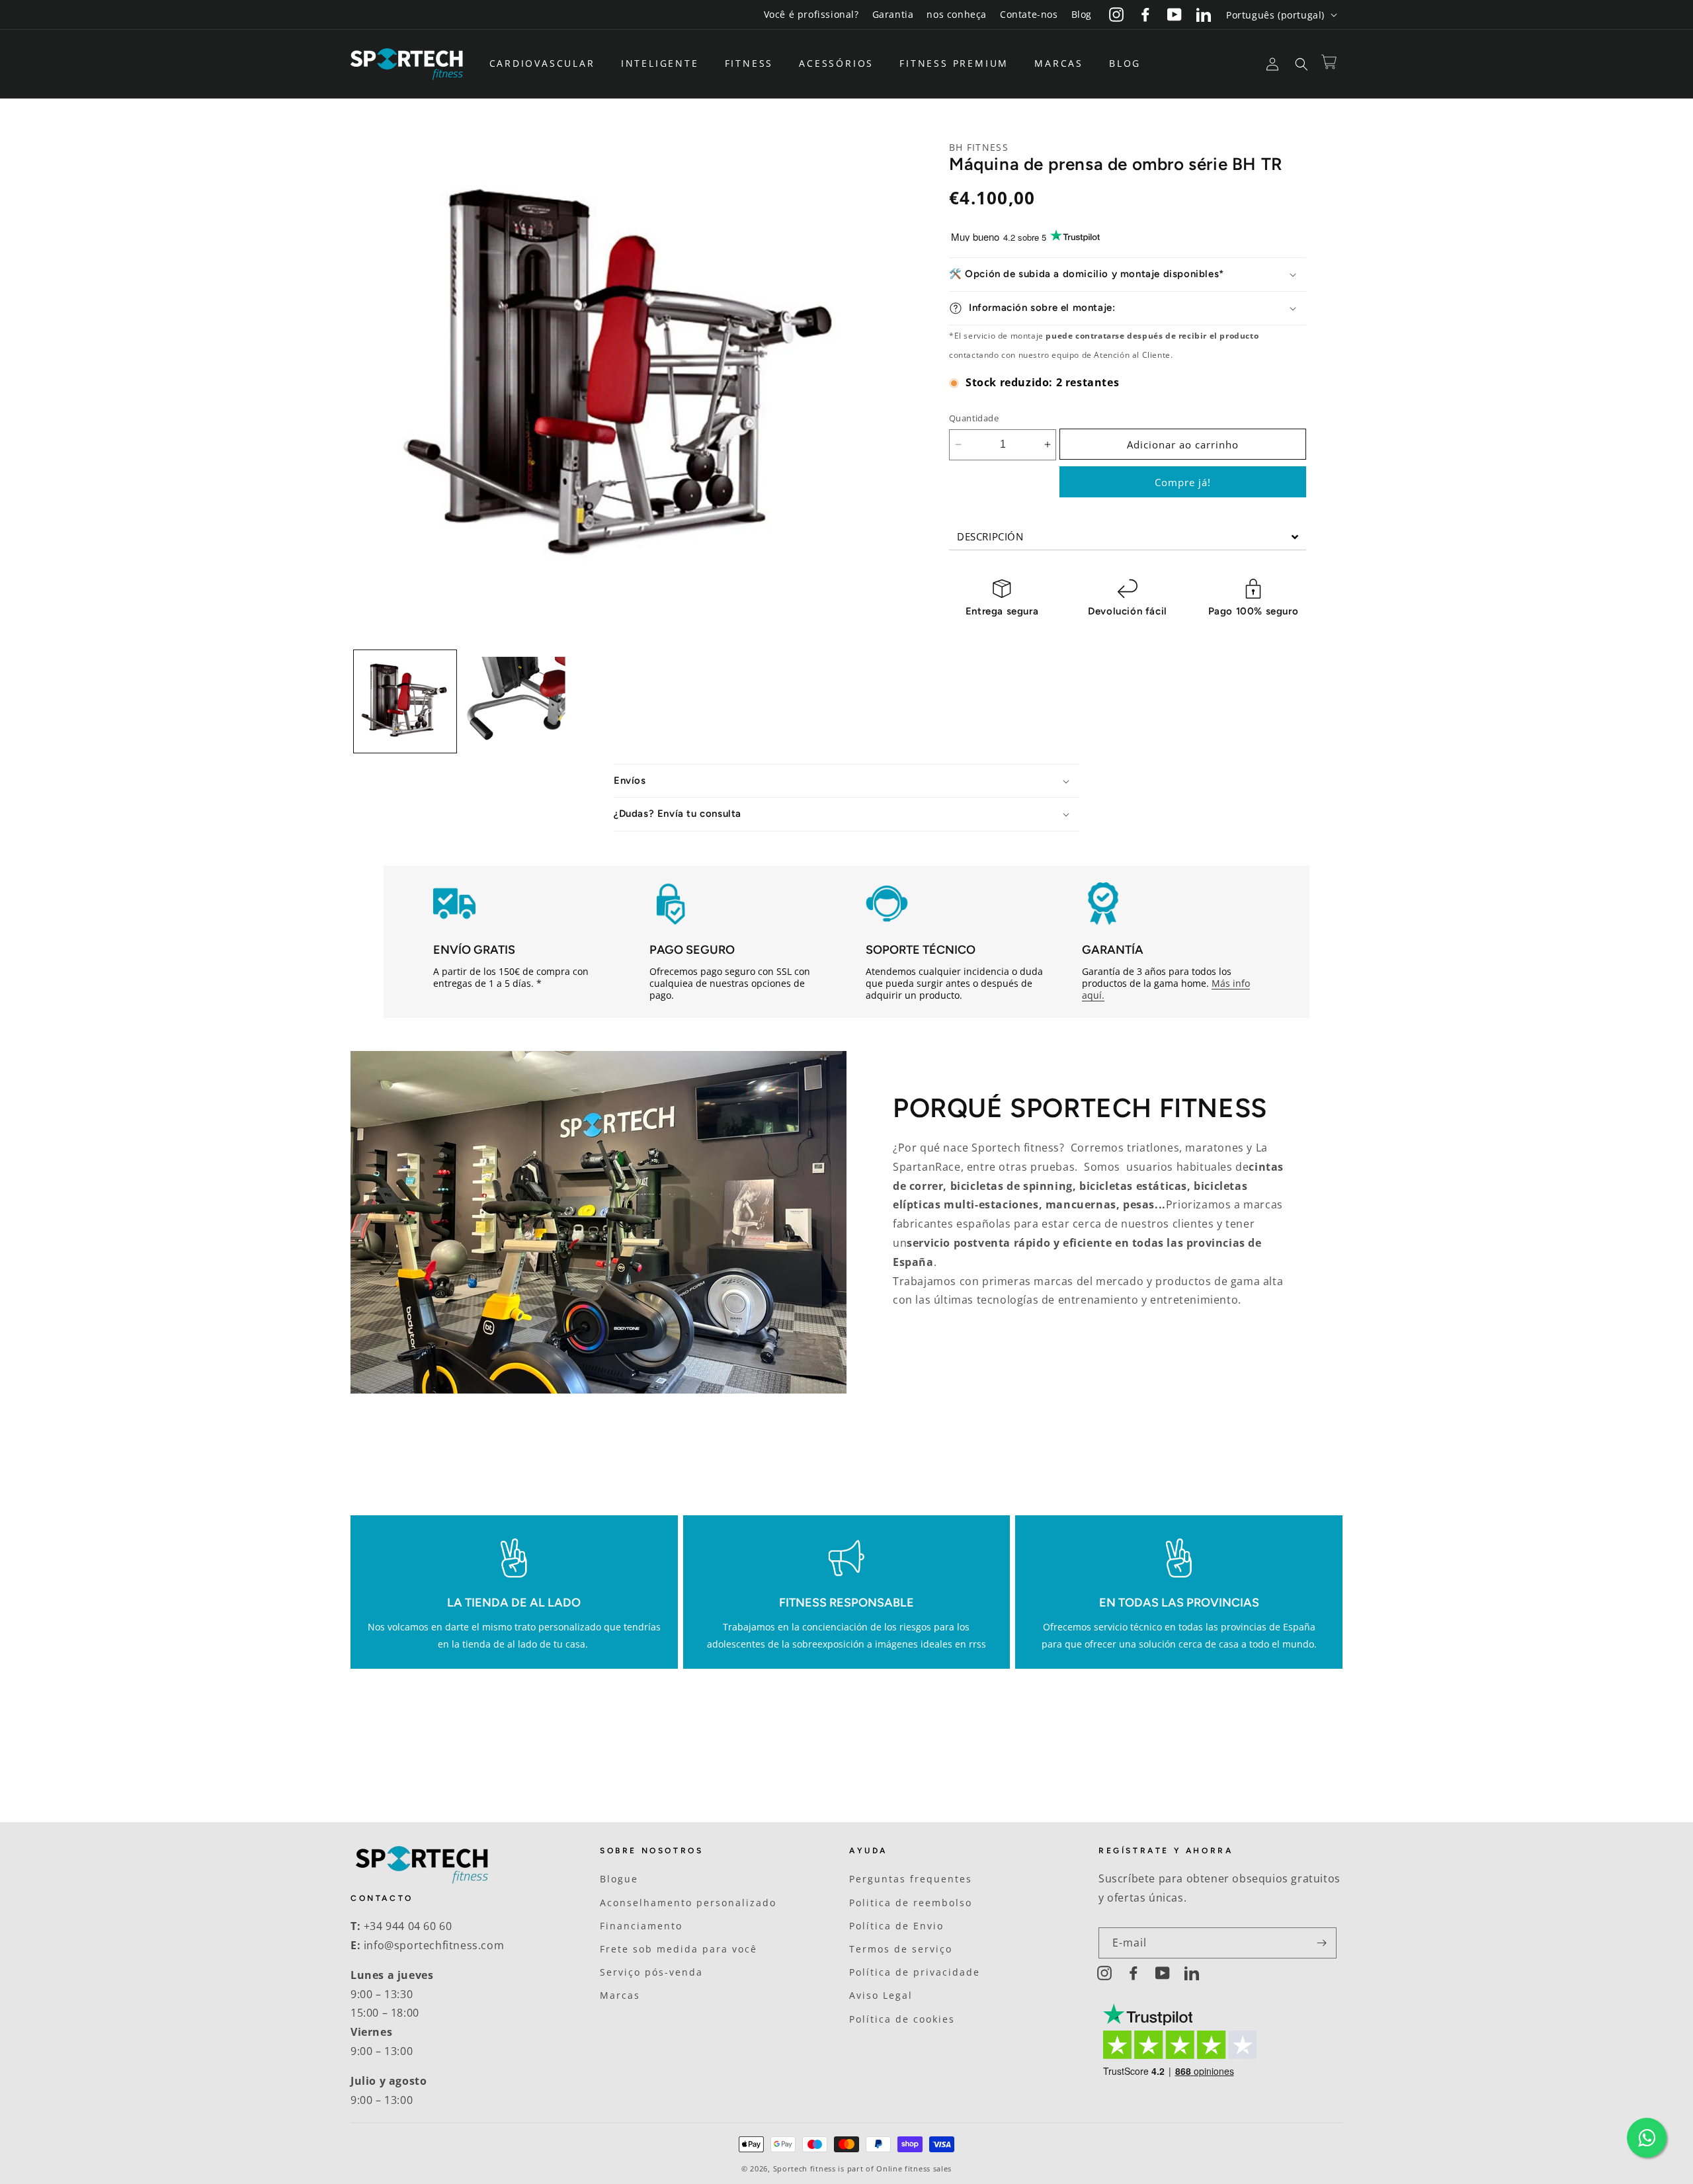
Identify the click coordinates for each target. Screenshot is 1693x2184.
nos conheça (957, 14)
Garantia (893, 14)
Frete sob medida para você (679, 1949)
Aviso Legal (881, 1995)
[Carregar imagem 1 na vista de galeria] (405, 701)
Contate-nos (1029, 14)
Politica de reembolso (911, 1903)
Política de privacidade (915, 1972)
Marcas (620, 1995)
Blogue (619, 1879)
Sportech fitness (805, 2168)
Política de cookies (902, 2019)
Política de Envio (896, 1926)
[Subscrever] (1321, 1943)
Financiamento (641, 1926)
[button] (547, 63)
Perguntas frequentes (911, 1879)
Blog (1082, 14)
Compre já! (1183, 482)
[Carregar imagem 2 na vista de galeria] (514, 701)
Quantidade (974, 418)
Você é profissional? (811, 14)
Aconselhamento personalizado (688, 1903)
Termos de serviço (901, 1949)
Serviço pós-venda (651, 1972)
